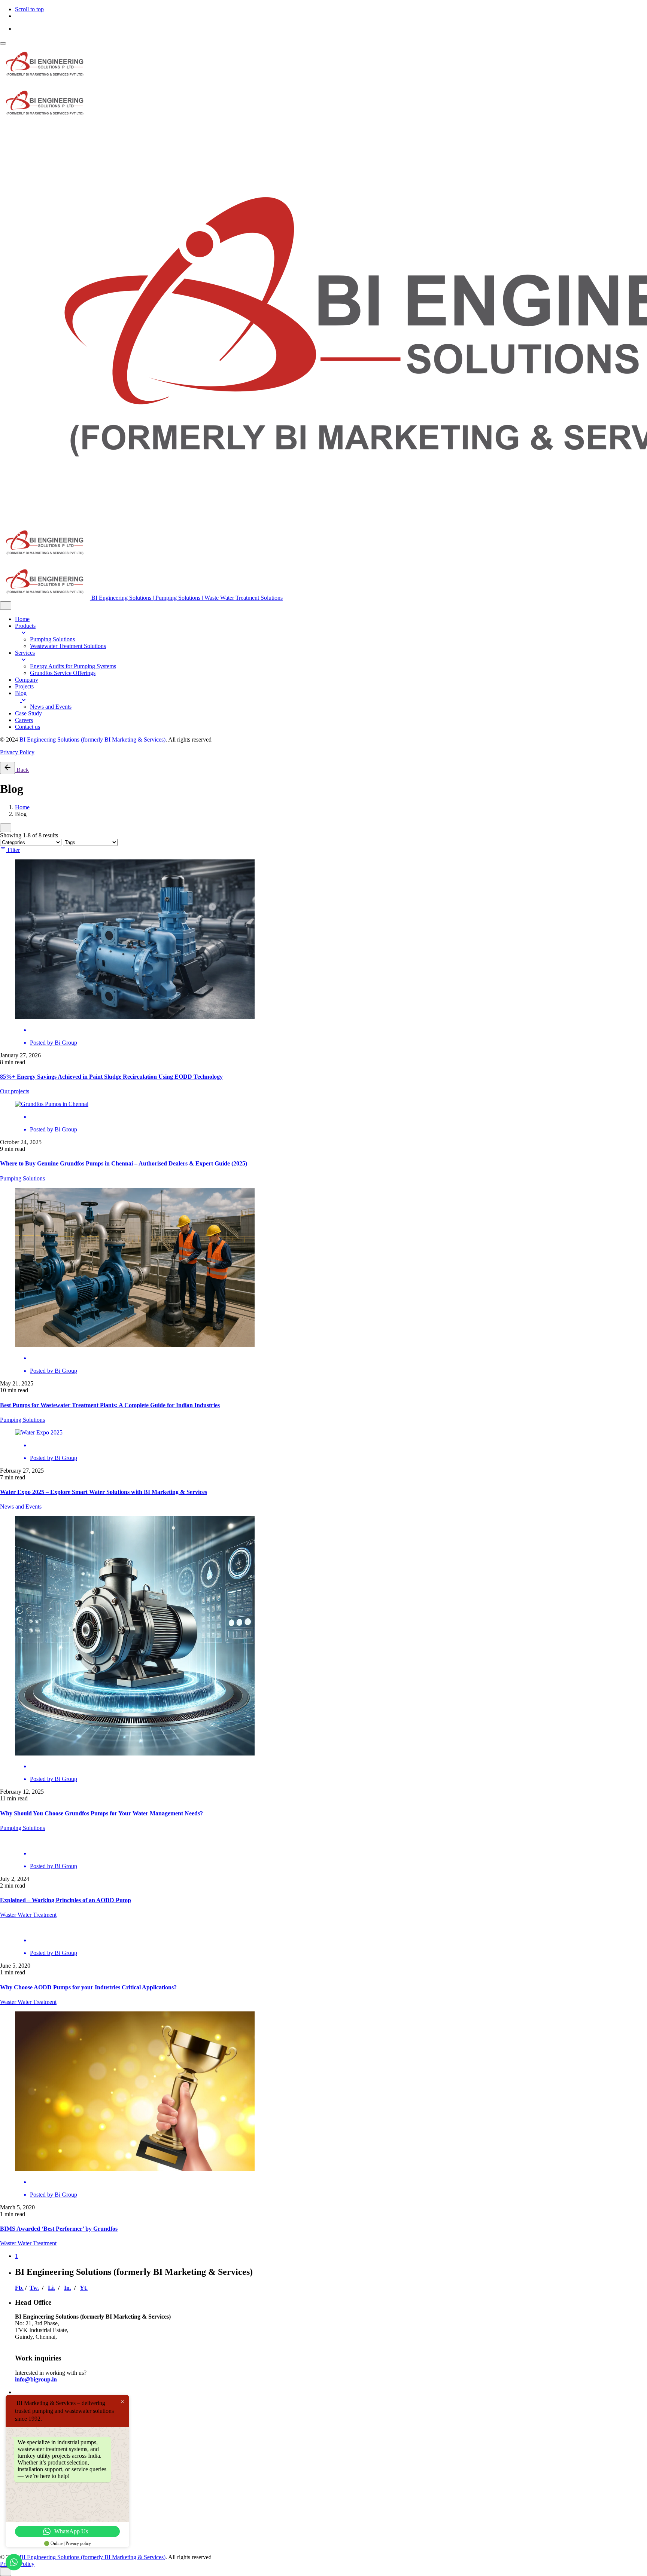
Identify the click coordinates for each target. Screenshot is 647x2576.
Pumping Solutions (22, 1178)
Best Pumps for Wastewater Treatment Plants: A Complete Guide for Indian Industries (110, 1405)
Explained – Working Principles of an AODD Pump (66, 1900)
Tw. (34, 2288)
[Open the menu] (3, 43)
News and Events (21, 1507)
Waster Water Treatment (28, 1915)
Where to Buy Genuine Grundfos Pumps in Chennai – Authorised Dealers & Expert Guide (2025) (124, 1163)
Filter (14, 850)
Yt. (84, 2288)
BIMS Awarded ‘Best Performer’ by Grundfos (59, 2229)
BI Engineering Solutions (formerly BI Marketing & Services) (92, 740)
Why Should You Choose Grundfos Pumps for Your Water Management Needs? (101, 1813)
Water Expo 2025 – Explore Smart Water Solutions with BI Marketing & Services (104, 1492)
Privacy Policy (17, 752)
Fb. (19, 2288)
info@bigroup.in (36, 2379)
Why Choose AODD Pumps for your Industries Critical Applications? (88, 1987)
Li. (51, 2288)
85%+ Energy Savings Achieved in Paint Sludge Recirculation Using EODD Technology (111, 1077)
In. (68, 2288)
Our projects (15, 1091)
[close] (6, 606)
